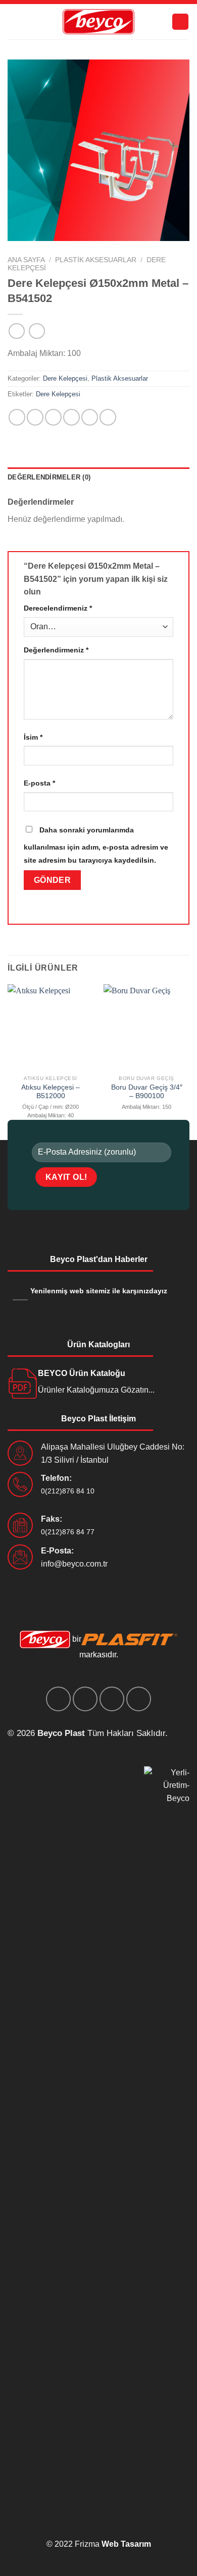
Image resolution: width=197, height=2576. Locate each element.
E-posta (39, 783)
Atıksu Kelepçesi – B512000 (51, 1092)
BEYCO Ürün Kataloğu (82, 1373)
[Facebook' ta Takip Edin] (58, 1699)
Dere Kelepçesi (65, 378)
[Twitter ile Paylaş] (53, 417)
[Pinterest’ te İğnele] (90, 417)
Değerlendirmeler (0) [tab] (49, 477)
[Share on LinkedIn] (108, 417)
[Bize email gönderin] (112, 1699)
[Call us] (139, 1699)
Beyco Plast (61, 1733)
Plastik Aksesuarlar (96, 260)
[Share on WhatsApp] (17, 417)
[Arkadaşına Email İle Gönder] (71, 417)
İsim (33, 737)
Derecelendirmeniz (58, 608)
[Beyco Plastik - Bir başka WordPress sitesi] (99, 22)
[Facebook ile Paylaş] (35, 417)
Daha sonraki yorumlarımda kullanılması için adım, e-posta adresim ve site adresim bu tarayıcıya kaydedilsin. (96, 845)
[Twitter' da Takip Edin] (85, 1699)
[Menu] (180, 22)
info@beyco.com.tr (74, 1564)
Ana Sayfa (26, 260)
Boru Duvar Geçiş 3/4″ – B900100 (147, 1092)
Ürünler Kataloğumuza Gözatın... (96, 1390)
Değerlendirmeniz (56, 650)
